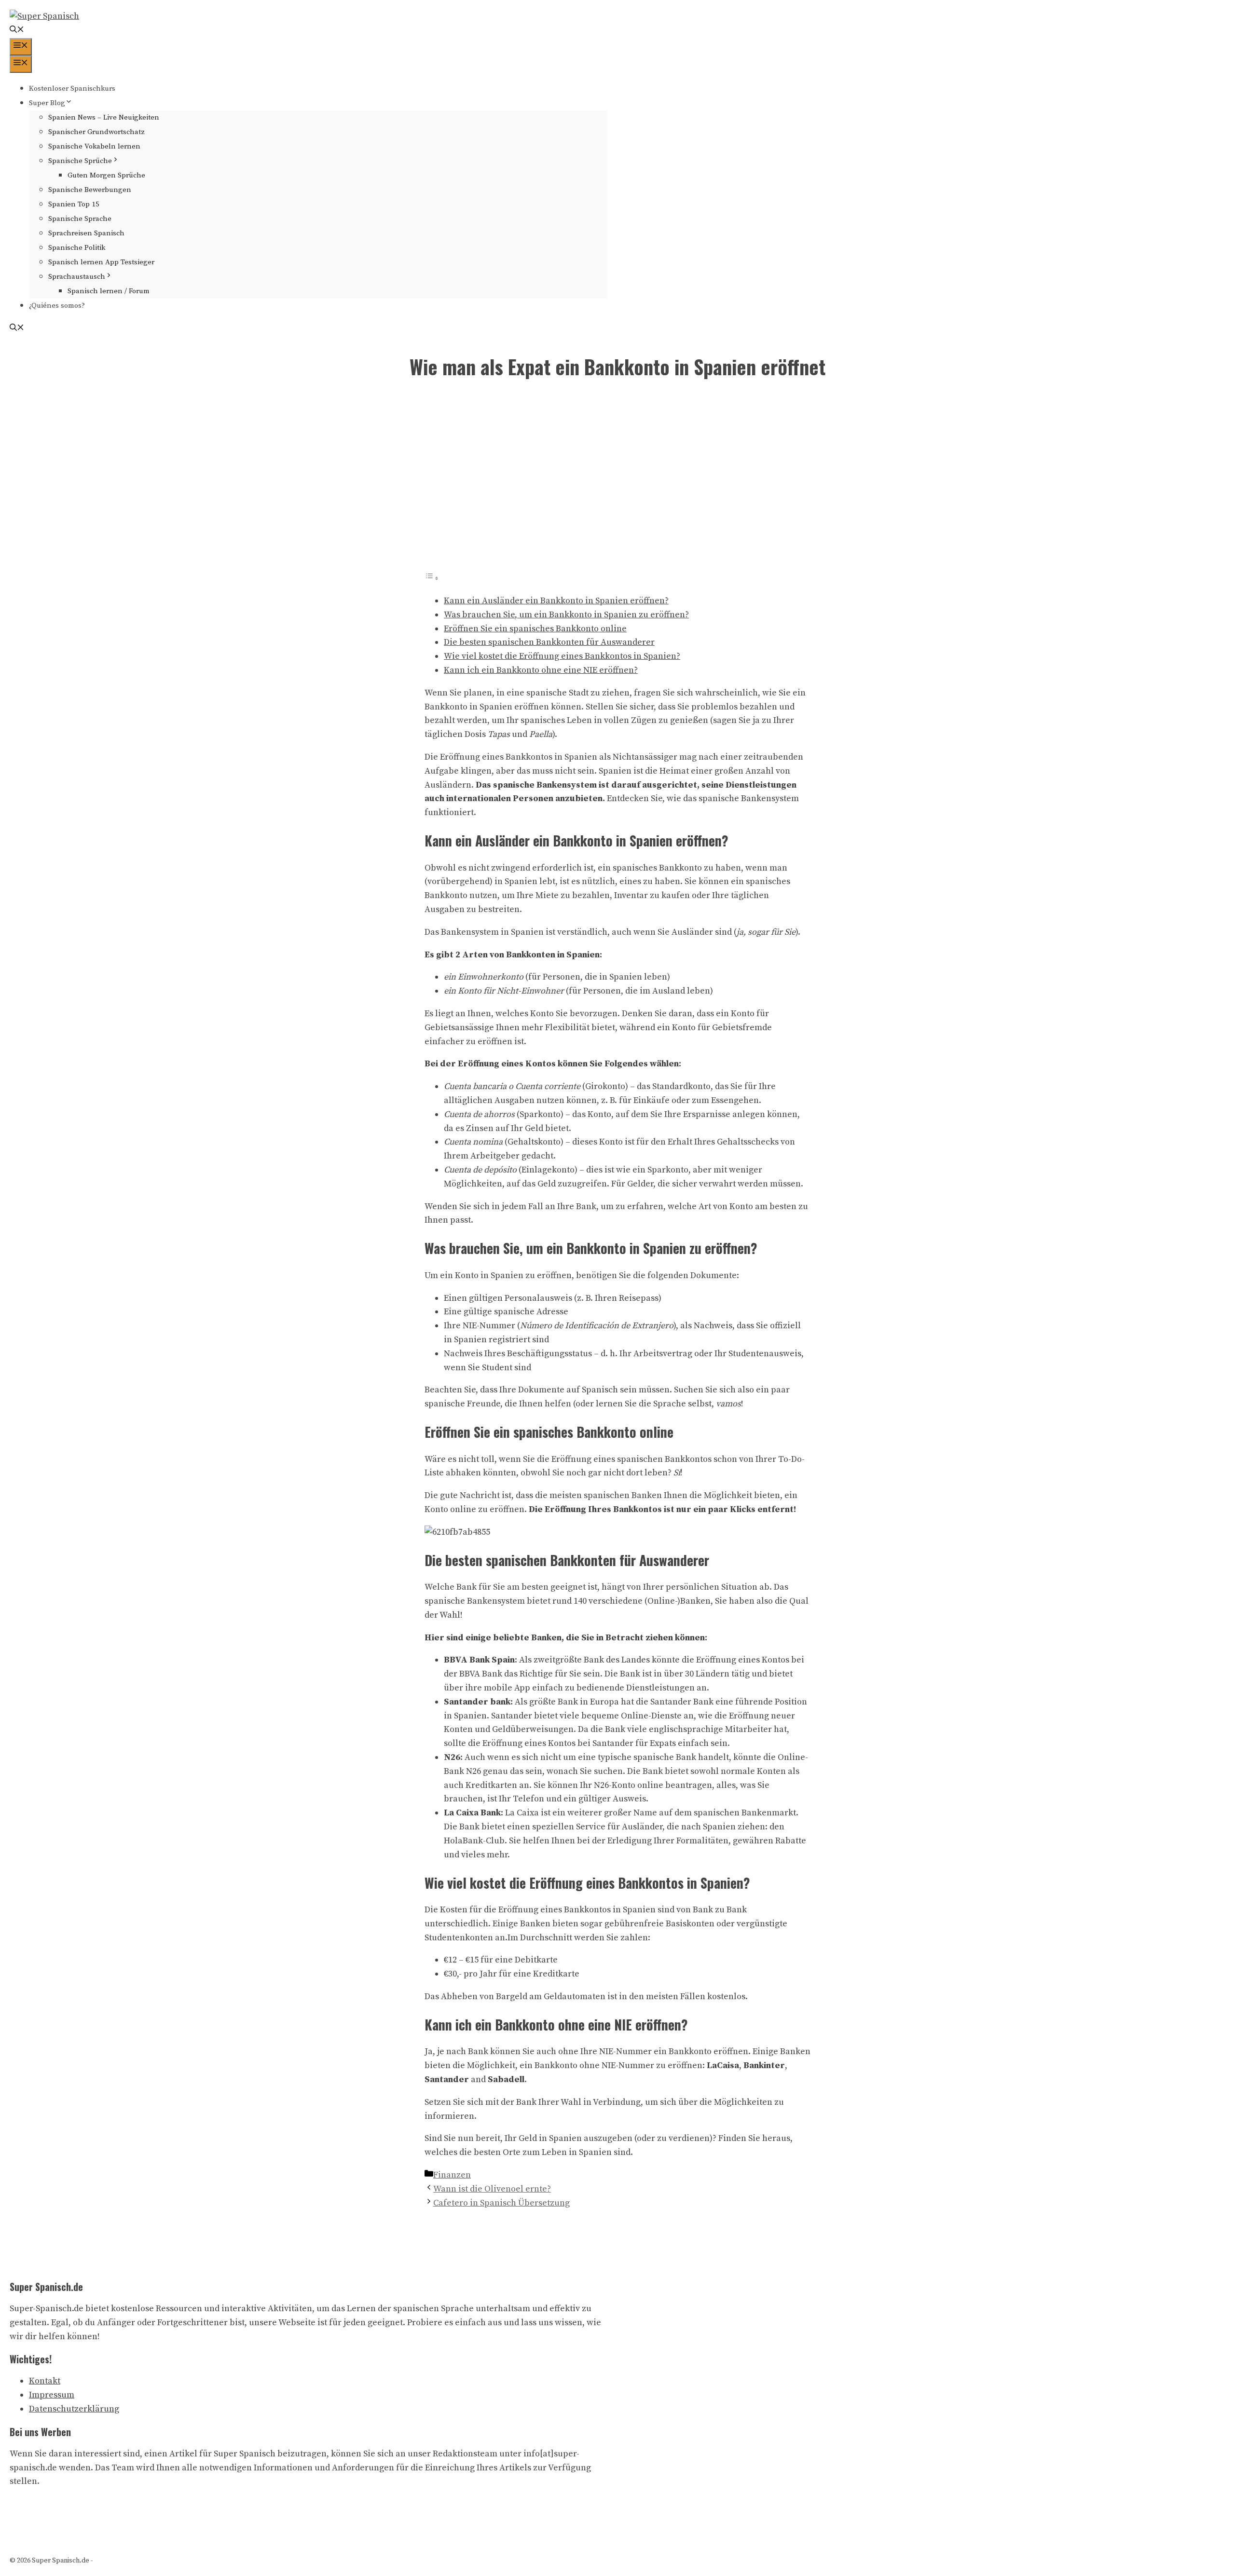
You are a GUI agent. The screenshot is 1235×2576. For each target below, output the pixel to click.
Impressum (52, 2395)
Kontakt (45, 2381)
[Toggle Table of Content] (432, 578)
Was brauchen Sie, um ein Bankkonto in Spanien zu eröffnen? (566, 615)
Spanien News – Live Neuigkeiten (104, 117)
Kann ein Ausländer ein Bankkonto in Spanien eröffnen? (556, 601)
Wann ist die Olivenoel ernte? (492, 2189)
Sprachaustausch (77, 277)
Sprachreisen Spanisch (86, 233)
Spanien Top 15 (74, 204)
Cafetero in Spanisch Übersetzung (501, 2203)
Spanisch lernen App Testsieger (101, 262)
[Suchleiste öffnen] (17, 31)
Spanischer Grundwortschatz (96, 132)
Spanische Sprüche (80, 161)
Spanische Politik (77, 248)
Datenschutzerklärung (74, 2409)
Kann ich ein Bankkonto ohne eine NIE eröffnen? (541, 670)
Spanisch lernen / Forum (109, 291)
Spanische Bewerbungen (90, 190)
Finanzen (452, 2175)
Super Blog (47, 103)
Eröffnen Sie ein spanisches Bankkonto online (535, 629)
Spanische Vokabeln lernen (94, 146)
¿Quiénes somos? (57, 306)
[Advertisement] (617, 482)
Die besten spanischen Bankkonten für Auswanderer (549, 642)
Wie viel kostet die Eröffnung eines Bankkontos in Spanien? (562, 656)
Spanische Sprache (80, 219)
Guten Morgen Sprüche (106, 175)
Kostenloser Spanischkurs (72, 89)
